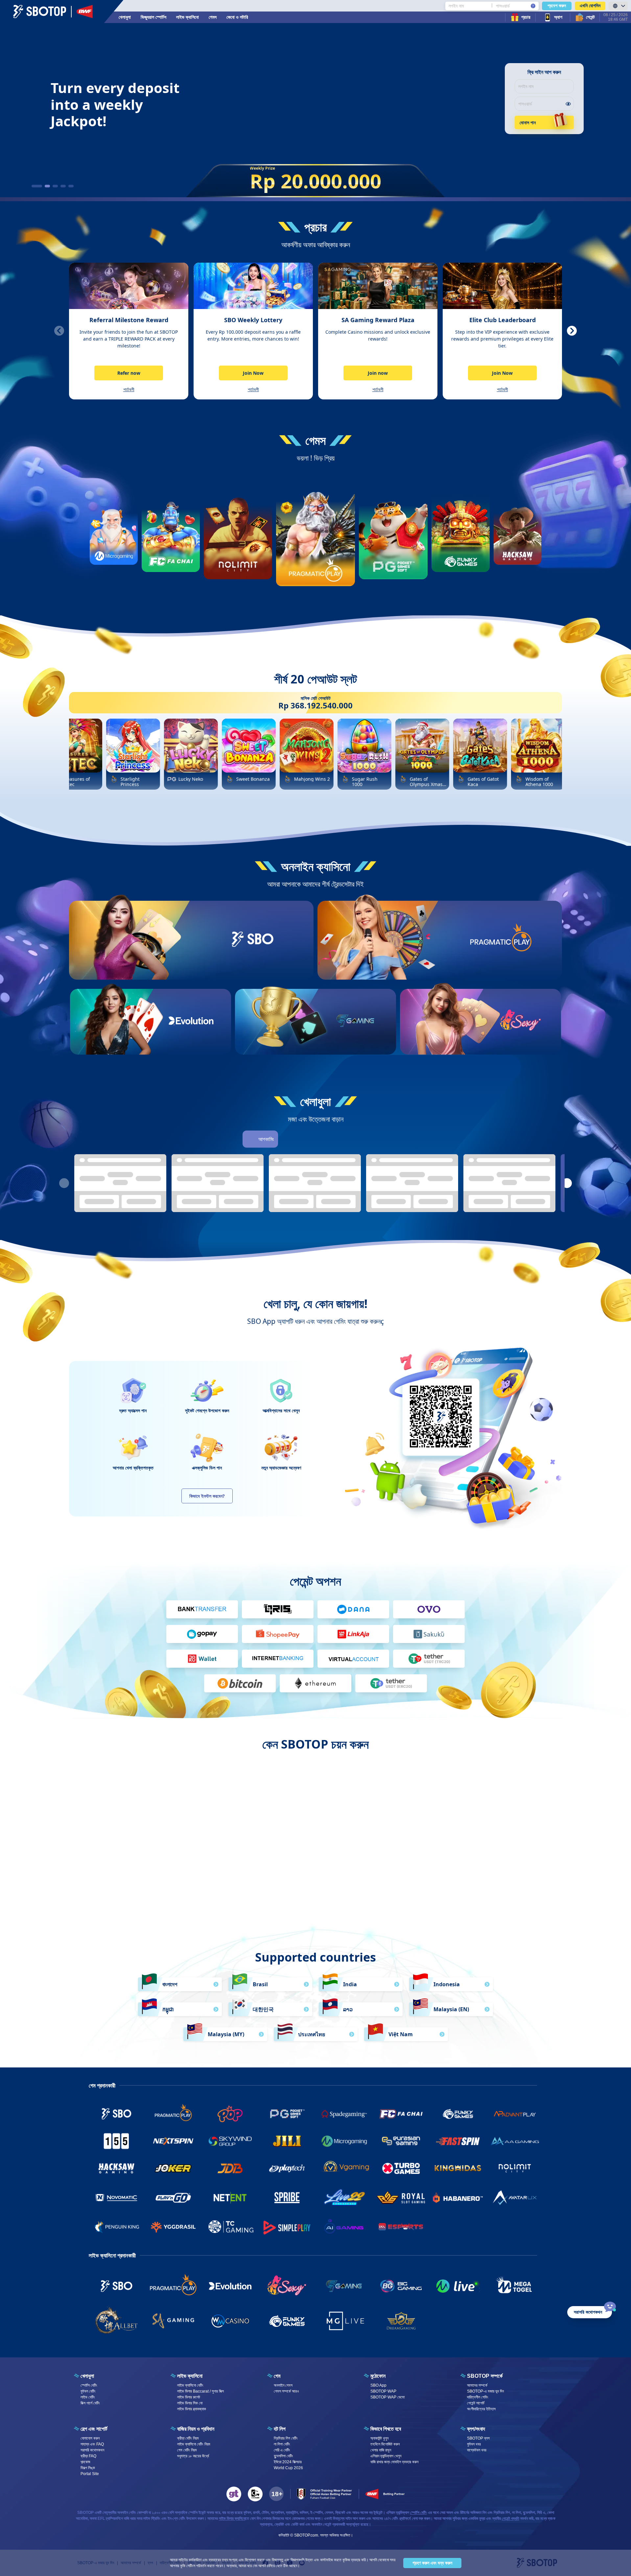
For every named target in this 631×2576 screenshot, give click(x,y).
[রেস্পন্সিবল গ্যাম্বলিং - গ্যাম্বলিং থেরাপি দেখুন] (234, 2494)
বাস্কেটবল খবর (477, 2450)
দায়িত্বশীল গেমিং (478, 2397)
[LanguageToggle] (618, 6)
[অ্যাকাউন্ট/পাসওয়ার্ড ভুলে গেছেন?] (533, 6)
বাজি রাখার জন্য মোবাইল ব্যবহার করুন (394, 2462)
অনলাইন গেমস (283, 2385)
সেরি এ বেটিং (282, 2450)
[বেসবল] (325, 1139)
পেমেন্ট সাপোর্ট (476, 2403)
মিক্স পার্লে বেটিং (90, 2403)
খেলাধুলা (125, 17)
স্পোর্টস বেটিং (89, 2385)
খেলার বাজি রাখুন (381, 2450)
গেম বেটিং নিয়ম (187, 2450)
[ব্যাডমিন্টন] (380, 1139)
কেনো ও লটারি (237, 17)
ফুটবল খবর (474, 2444)
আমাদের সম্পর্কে (477, 2385)
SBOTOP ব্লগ (478, 2438)
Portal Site (90, 2474)
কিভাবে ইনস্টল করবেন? (207, 1496)
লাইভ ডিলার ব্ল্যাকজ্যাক (192, 2409)
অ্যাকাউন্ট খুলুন (379, 2438)
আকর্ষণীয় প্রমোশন (261, 1869)
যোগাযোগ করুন (90, 2438)
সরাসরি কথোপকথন (92, 2450)
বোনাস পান (528, 122)
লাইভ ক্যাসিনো (187, 17)
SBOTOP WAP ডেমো (387, 2397)
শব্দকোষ (85, 2462)
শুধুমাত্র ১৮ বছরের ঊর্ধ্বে (193, 2456)
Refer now (129, 373)
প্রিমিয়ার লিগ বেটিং (286, 2438)
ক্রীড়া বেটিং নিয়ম (188, 2438)
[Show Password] (568, 104)
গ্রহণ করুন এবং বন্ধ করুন (432, 2563)
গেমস (213, 17)
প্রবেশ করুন (557, 6)
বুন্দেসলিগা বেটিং (283, 2456)
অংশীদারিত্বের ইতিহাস (481, 2409)
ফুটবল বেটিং (88, 2391)
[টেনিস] (343, 1139)
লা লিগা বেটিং (282, 2444)
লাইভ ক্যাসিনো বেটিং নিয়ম (194, 2444)
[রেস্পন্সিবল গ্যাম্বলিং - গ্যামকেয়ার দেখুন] (255, 2494)
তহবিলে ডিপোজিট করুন (385, 2444)
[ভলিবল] (362, 1139)
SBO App (378, 2385)
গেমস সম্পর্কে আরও (286, 2391)
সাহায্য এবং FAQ (92, 2444)
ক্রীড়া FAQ (88, 2456)
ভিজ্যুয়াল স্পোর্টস (153, 17)
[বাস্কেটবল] (306, 1139)
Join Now (253, 373)
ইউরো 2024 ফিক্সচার (288, 2462)
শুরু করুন (253, 963)
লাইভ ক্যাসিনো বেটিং (190, 2385)
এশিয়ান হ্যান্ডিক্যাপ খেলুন (386, 2456)
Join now (378, 373)
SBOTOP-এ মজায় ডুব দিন (485, 2391)
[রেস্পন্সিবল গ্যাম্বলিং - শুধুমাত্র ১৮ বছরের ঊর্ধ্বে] (276, 2494)
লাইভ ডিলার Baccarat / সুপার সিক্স (200, 2391)
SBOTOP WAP (383, 2391)
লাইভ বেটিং (88, 2397)
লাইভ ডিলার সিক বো (190, 2403)
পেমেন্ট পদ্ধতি (511, 2518)
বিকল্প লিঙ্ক (88, 2468)
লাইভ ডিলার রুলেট (189, 2397)
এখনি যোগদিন (590, 6)
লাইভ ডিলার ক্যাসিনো (232, 2518)
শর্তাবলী (129, 389)
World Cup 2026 (288, 2468)
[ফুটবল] (288, 1139)
